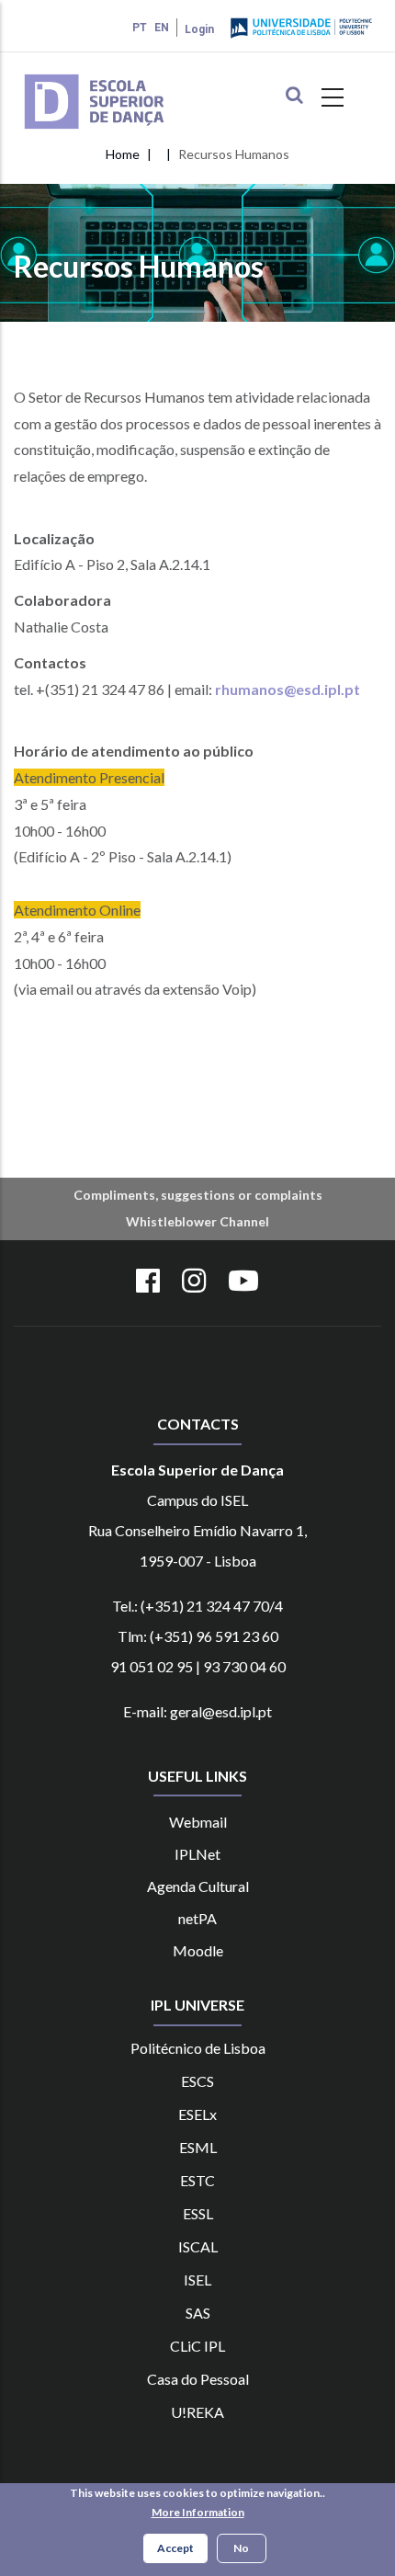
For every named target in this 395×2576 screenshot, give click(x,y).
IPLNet (197, 1854)
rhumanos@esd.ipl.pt (288, 689)
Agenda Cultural (198, 1886)
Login (199, 29)
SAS (198, 2313)
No (241, 2548)
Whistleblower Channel (197, 1221)
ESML (198, 2147)
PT (140, 28)
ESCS (197, 2081)
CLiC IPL (197, 2346)
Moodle (198, 1950)
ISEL (197, 2280)
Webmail (198, 1822)
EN (162, 28)
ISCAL (198, 2246)
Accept (175, 2548)
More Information (198, 2512)
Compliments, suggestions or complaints (198, 1195)
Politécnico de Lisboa (198, 2048)
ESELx (197, 2114)
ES (191, 2213)
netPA (197, 1918)
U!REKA (197, 2412)
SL (206, 2213)
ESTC (197, 2180)
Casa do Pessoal (198, 2379)
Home (123, 154)
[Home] (121, 76)
